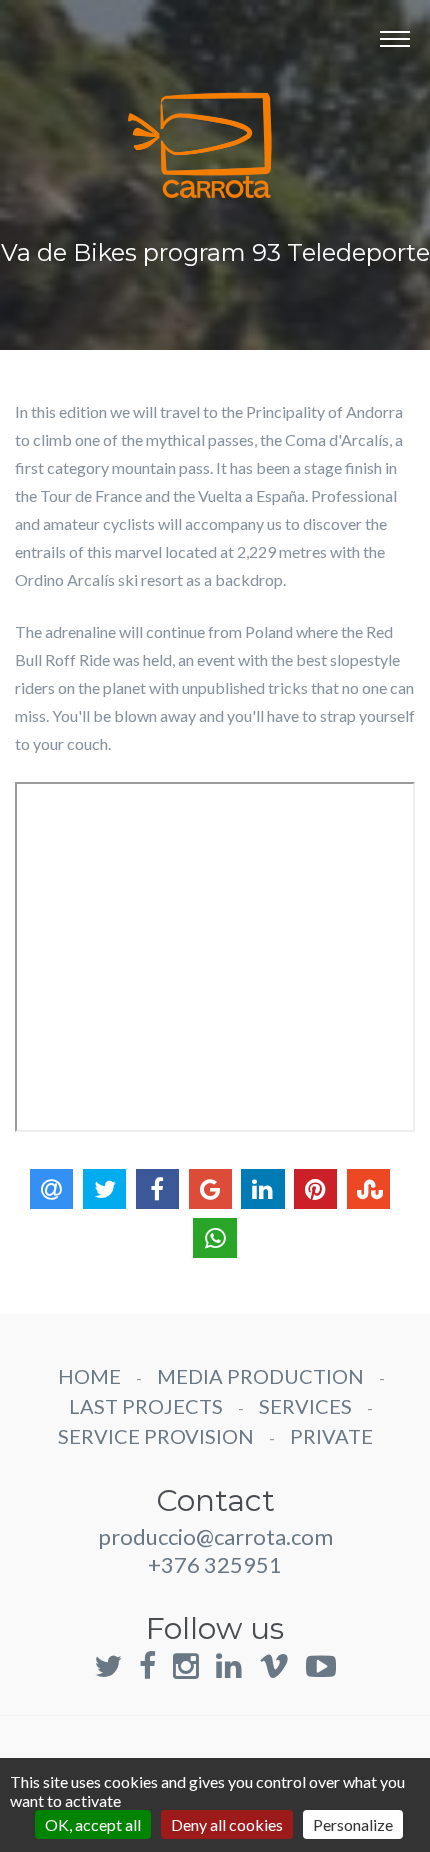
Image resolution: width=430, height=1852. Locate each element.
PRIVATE (331, 1436)
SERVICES (305, 1406)
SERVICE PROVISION (156, 1436)
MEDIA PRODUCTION (260, 1376)
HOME (89, 1376)
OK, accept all (93, 1824)
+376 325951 (215, 1564)
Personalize (353, 1824)
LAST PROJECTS (146, 1406)
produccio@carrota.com (215, 1536)
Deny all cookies (227, 1824)
